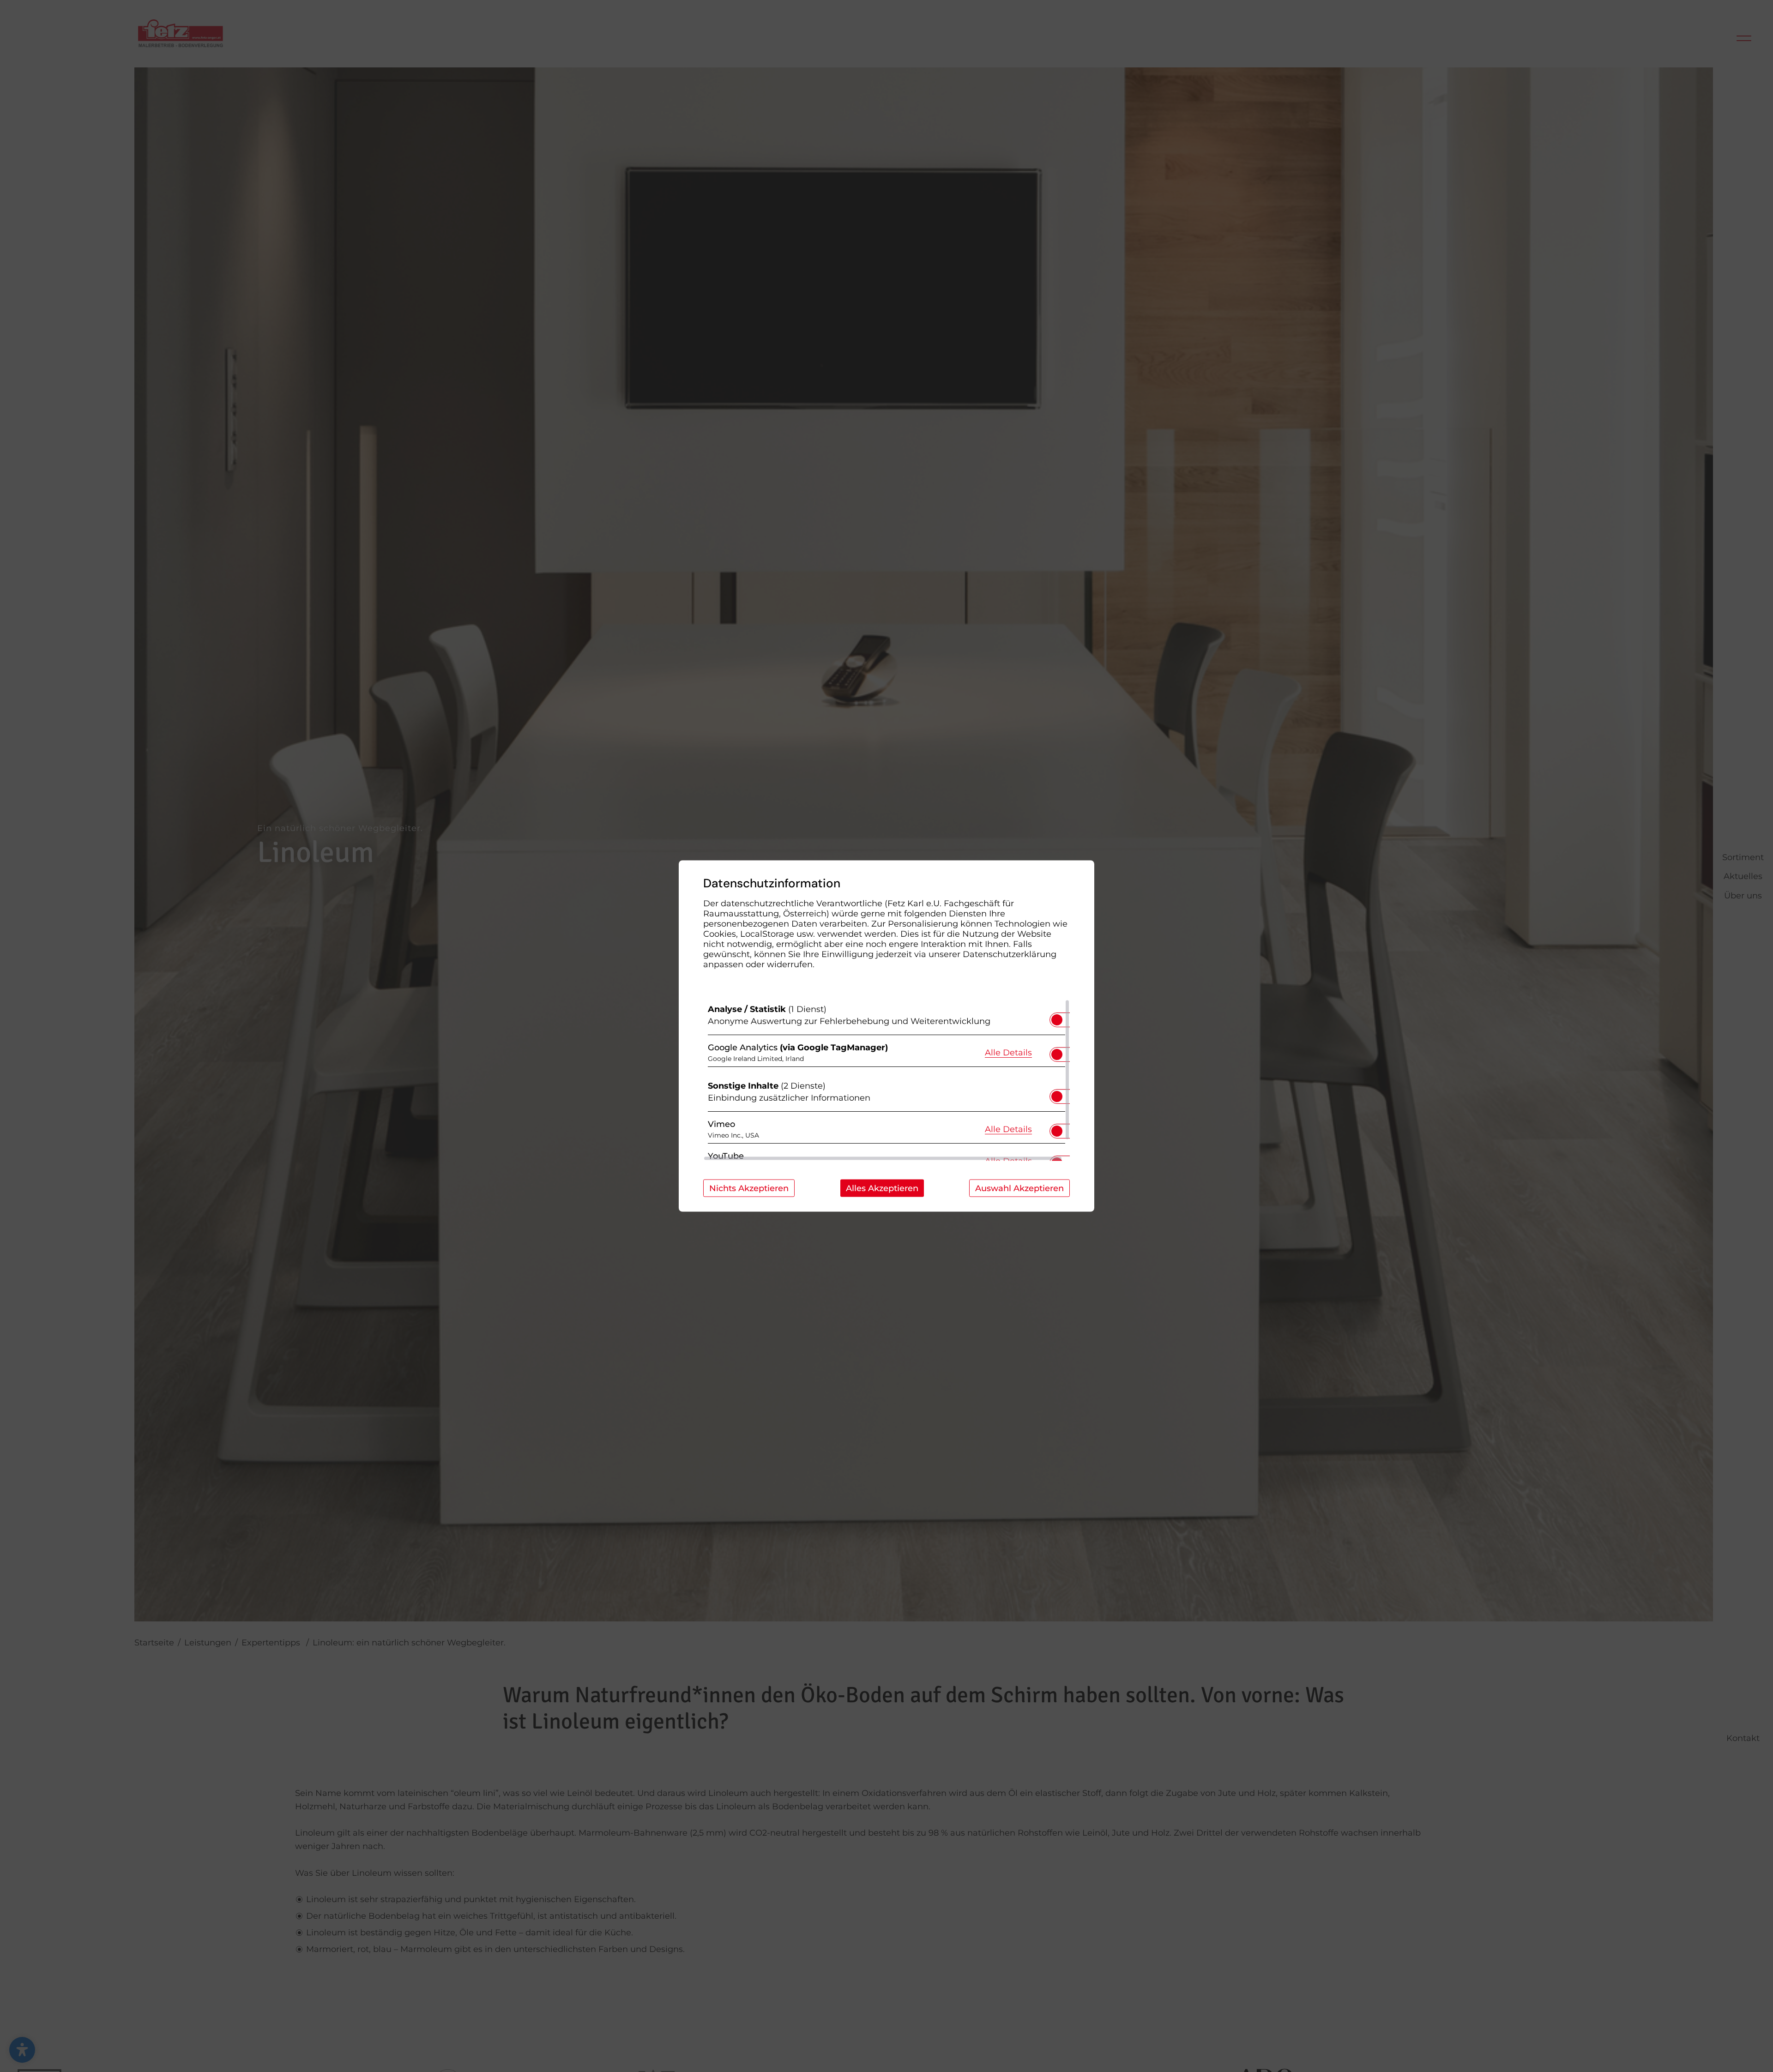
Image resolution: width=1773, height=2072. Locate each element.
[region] (886, 1080)
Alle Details (1008, 1052)
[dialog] (886, 1036)
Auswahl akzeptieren (1019, 1188)
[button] (1057, 1020)
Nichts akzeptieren (749, 1188)
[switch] (1057, 1017)
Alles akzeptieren (882, 1188)
